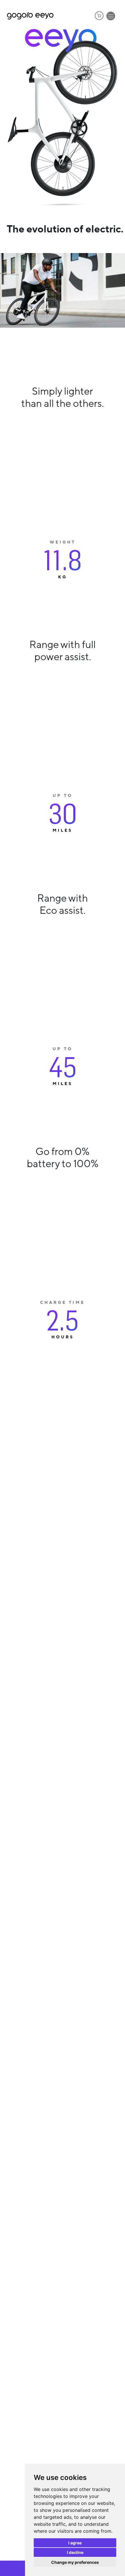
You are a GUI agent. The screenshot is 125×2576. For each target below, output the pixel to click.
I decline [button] (75, 2552)
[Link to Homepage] (30, 16)
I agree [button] (75, 2543)
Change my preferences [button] (75, 2562)
